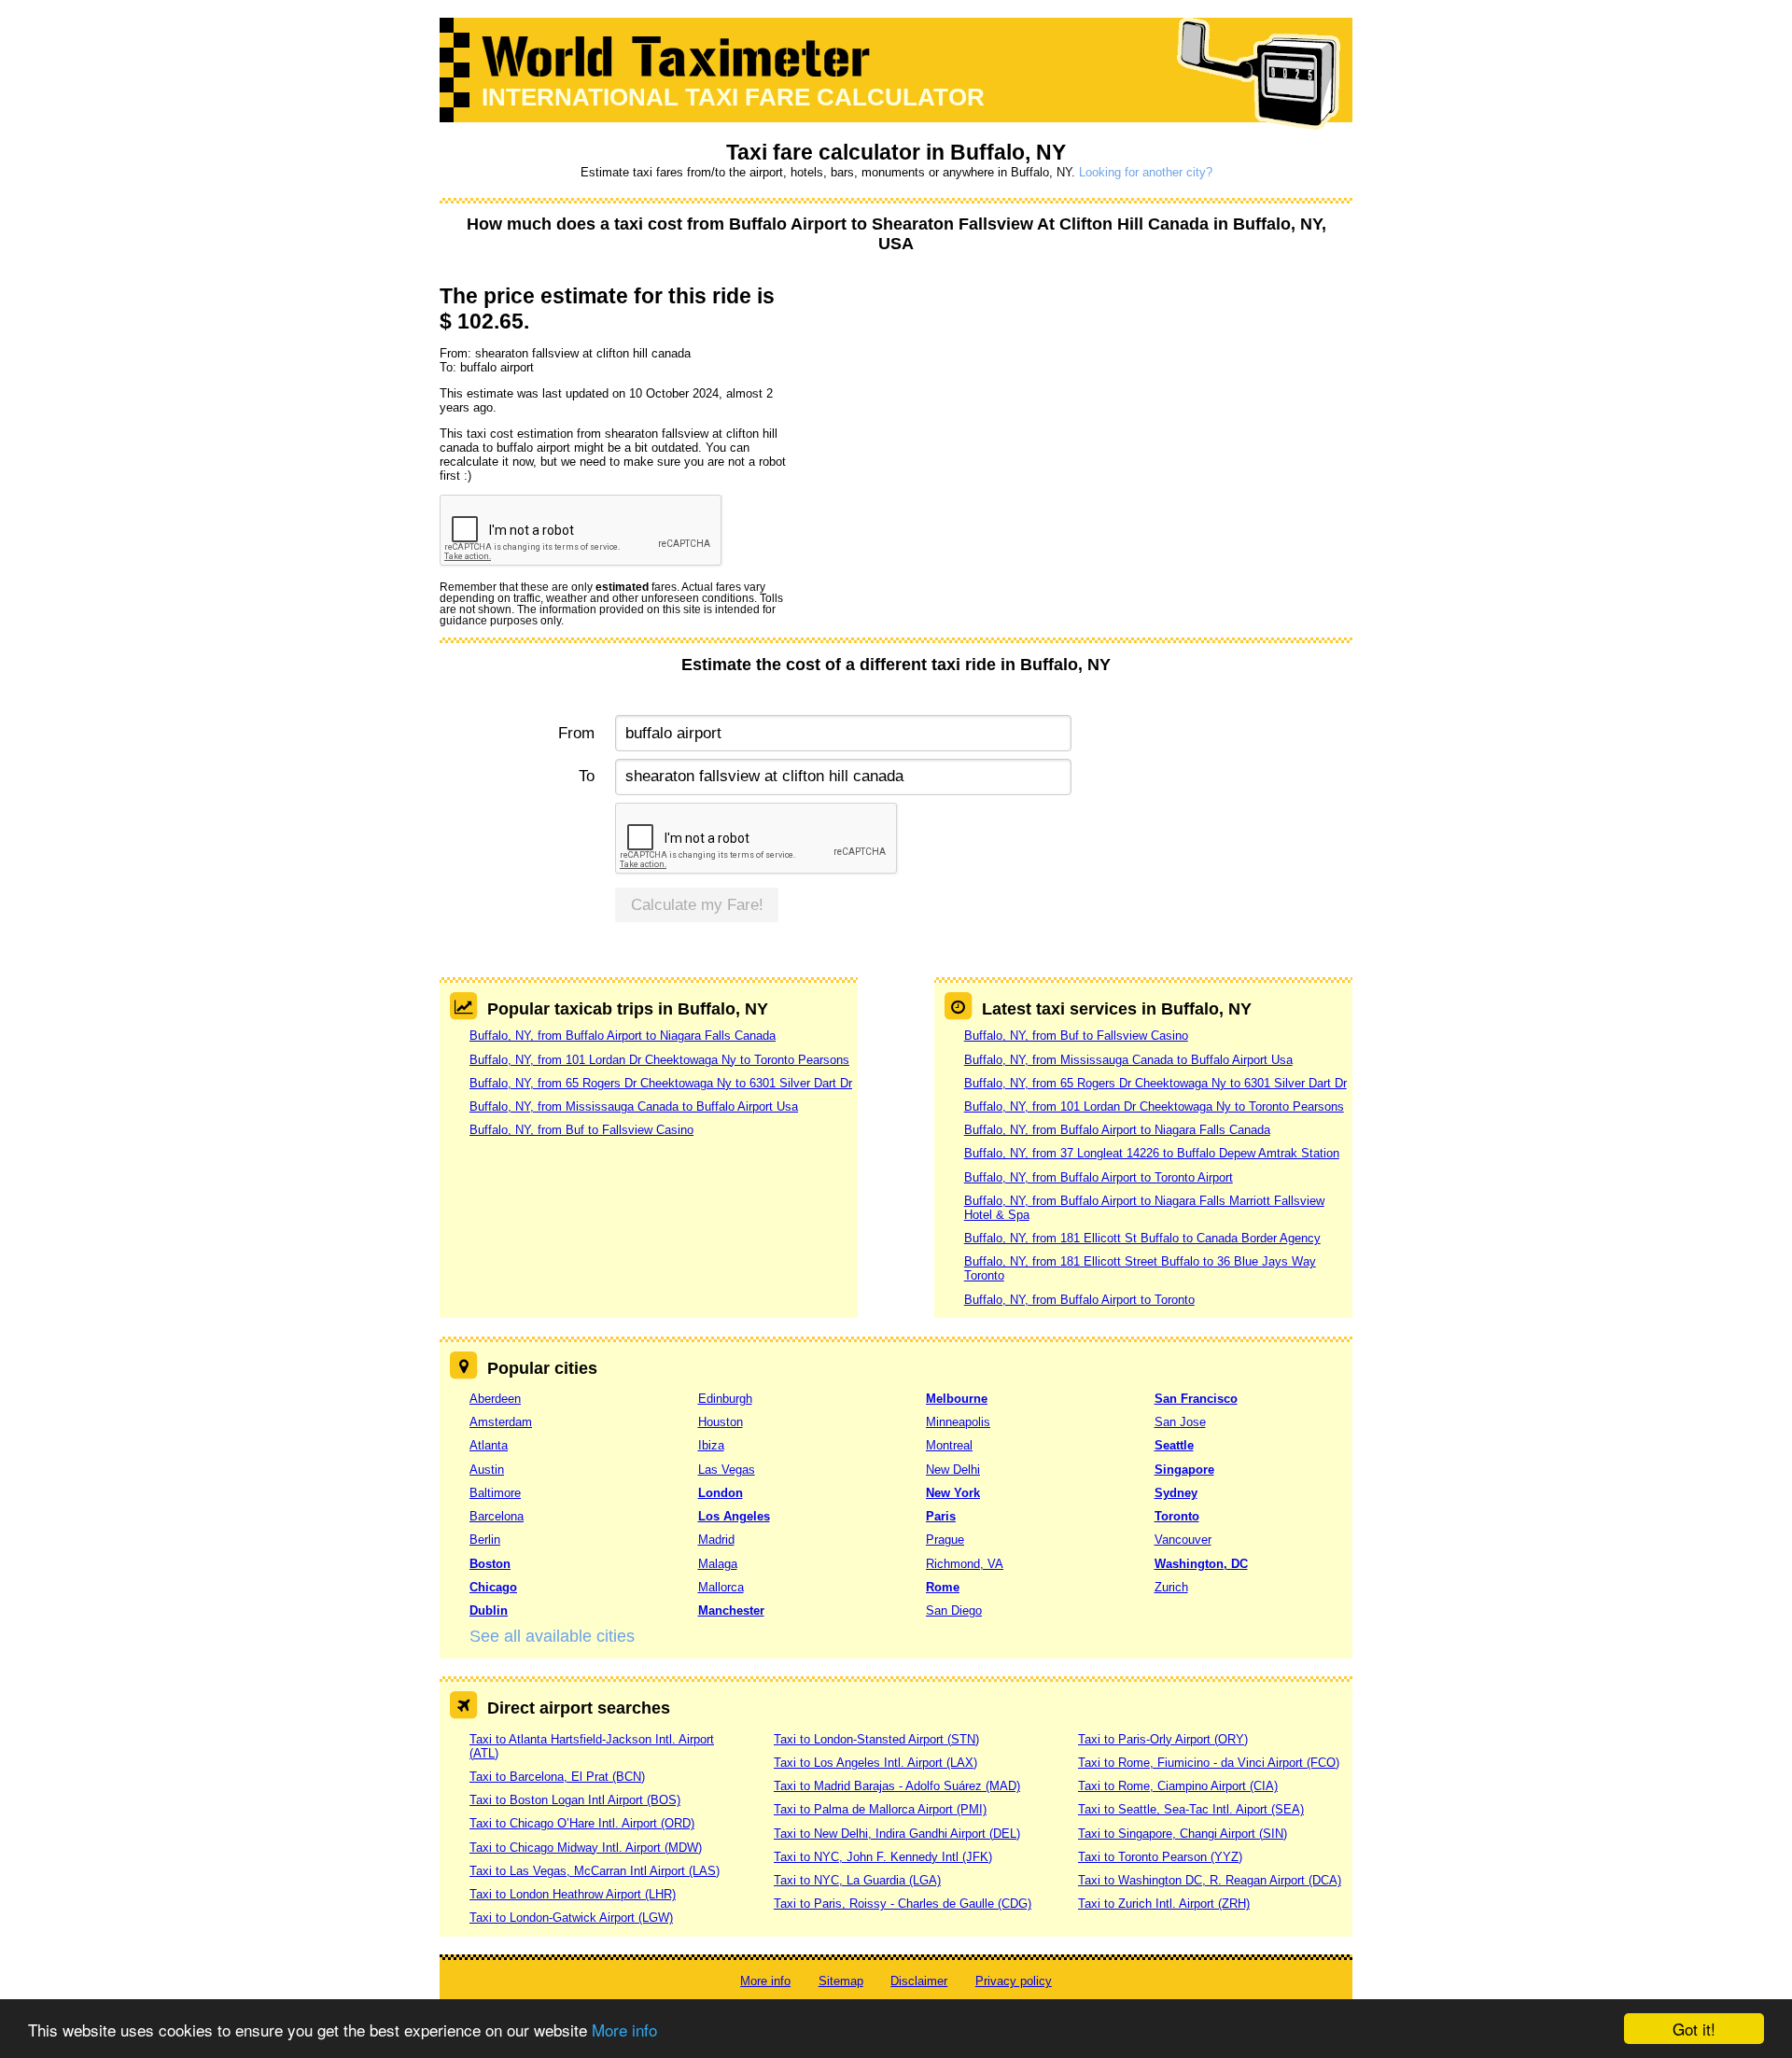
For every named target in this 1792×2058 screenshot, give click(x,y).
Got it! (1694, 2029)
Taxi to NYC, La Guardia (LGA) (857, 1880)
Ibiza (711, 1445)
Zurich (1171, 1587)
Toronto (1177, 1516)
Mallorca (721, 1587)
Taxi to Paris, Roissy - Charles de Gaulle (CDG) (903, 1904)
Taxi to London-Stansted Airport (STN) (876, 1739)
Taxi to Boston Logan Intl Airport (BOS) (575, 1800)
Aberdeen (495, 1399)
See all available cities (552, 1636)
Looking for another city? (1146, 172)
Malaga (718, 1564)
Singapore (1184, 1470)
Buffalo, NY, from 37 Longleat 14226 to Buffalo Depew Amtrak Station (1152, 1153)
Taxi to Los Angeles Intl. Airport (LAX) (875, 1763)
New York (953, 1493)
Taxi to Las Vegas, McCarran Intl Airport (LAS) (595, 1871)
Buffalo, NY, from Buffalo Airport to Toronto (1079, 1300)
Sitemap (841, 1981)
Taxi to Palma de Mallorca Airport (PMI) (880, 1809)
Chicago (493, 1587)
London (721, 1493)
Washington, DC (1201, 1564)
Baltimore (495, 1493)
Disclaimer (919, 1981)
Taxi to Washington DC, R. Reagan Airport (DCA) (1210, 1880)
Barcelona (497, 1516)
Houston (721, 1422)
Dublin (489, 1610)
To (587, 776)
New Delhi (953, 1470)
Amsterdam (501, 1422)
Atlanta (489, 1445)
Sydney (1176, 1493)
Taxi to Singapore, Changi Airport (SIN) (1183, 1834)
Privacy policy (1014, 1981)
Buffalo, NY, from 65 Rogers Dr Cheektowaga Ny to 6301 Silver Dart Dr (661, 1083)
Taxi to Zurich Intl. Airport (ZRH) (1164, 1904)
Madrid (716, 1540)
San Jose (1180, 1422)
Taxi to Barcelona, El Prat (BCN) (557, 1777)
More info (624, 2030)
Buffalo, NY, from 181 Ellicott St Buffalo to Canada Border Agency (1142, 1238)
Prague (945, 1540)
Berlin (485, 1540)
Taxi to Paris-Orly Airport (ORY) (1163, 1739)
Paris (941, 1516)
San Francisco (1196, 1399)
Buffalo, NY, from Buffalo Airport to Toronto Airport (1099, 1177)
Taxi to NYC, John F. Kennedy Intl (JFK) (883, 1857)
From (576, 733)
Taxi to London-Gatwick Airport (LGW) (571, 1918)
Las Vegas (727, 1470)
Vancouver (1183, 1540)
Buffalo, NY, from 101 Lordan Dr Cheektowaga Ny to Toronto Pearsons (659, 1060)
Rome (943, 1587)
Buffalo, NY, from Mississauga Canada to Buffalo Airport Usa (634, 1106)
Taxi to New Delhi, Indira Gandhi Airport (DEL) (897, 1834)
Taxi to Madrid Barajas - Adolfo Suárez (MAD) (897, 1786)
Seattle (1174, 1445)
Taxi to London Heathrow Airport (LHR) (573, 1894)
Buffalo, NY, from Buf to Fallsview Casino (581, 1130)
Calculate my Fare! (697, 905)
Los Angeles (734, 1516)
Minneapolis (958, 1422)
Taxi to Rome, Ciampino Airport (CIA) (1178, 1786)
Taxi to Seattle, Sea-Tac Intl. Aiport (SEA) (1191, 1809)
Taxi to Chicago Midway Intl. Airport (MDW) (586, 1848)
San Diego (954, 1610)
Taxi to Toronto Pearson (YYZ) (1160, 1857)
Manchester (731, 1610)
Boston (490, 1564)
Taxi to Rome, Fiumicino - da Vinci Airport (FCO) (1209, 1763)
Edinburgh (725, 1399)
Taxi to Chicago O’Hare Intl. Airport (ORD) (582, 1823)
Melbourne (957, 1399)
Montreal (949, 1445)
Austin (487, 1470)
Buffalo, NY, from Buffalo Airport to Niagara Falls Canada (623, 1036)
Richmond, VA (965, 1564)
